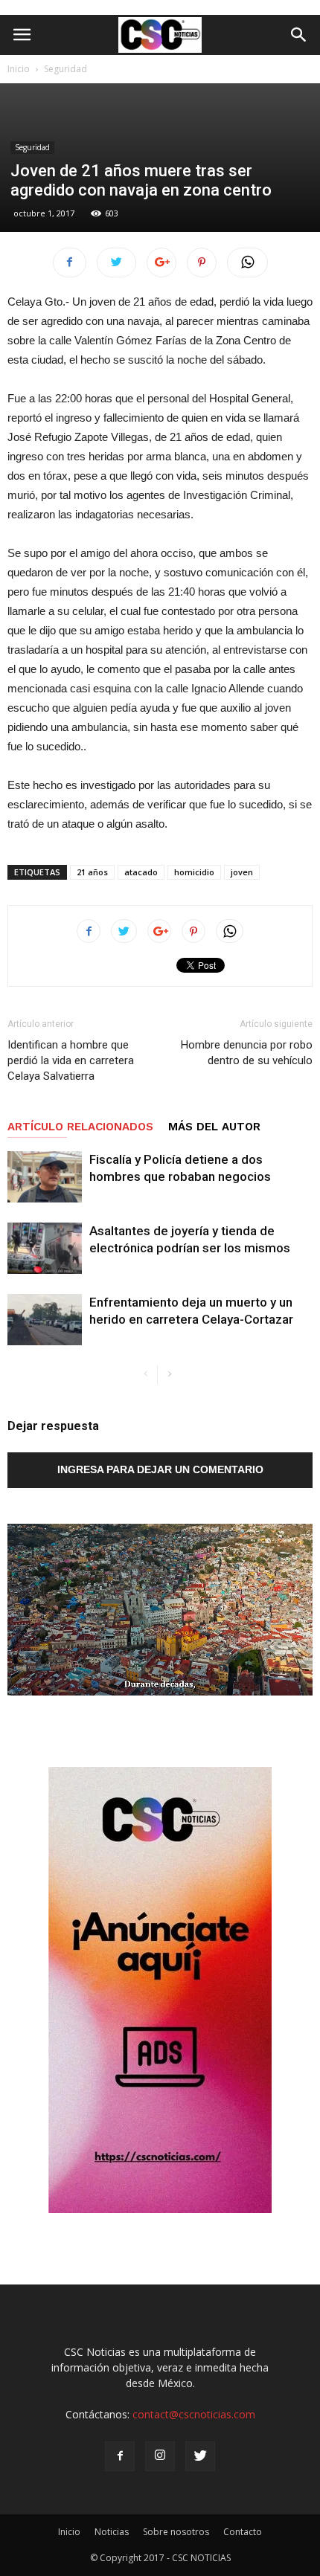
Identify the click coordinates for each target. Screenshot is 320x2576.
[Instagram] (160, 2456)
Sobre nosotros (176, 2532)
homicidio (194, 872)
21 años (92, 872)
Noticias (112, 2532)
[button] (299, 35)
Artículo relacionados (80, 1127)
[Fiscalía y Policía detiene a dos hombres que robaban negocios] (45, 1177)
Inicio (19, 69)
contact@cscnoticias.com (194, 2414)
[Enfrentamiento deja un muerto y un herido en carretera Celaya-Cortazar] (45, 1320)
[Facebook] (120, 2456)
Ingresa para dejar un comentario (160, 1469)
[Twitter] (200, 2456)
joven (242, 872)
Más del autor (214, 1127)
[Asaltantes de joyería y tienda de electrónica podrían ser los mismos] (45, 1248)
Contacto (243, 2532)
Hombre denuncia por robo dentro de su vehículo (247, 1053)
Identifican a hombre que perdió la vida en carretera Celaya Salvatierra (71, 1060)
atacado (141, 872)
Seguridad (65, 69)
